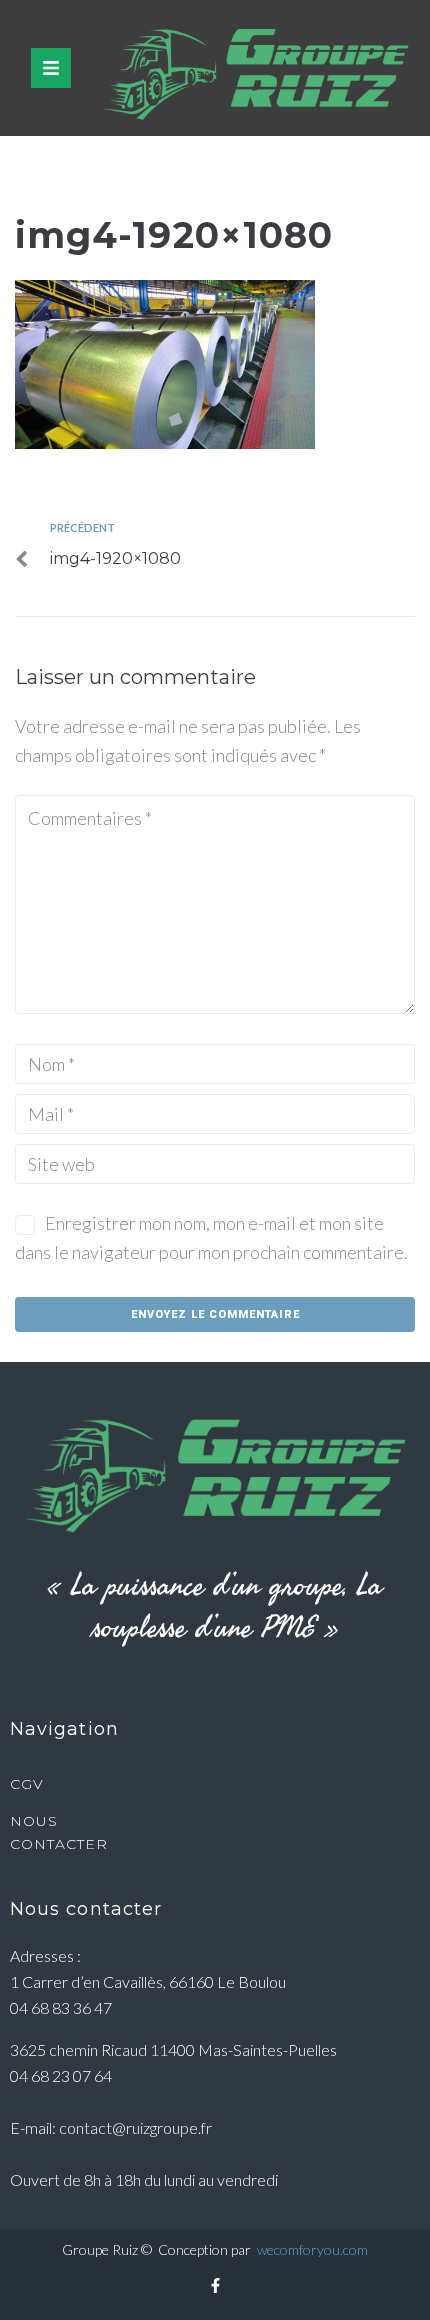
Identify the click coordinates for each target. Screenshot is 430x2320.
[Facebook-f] (215, 2285)
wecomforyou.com (312, 2249)
